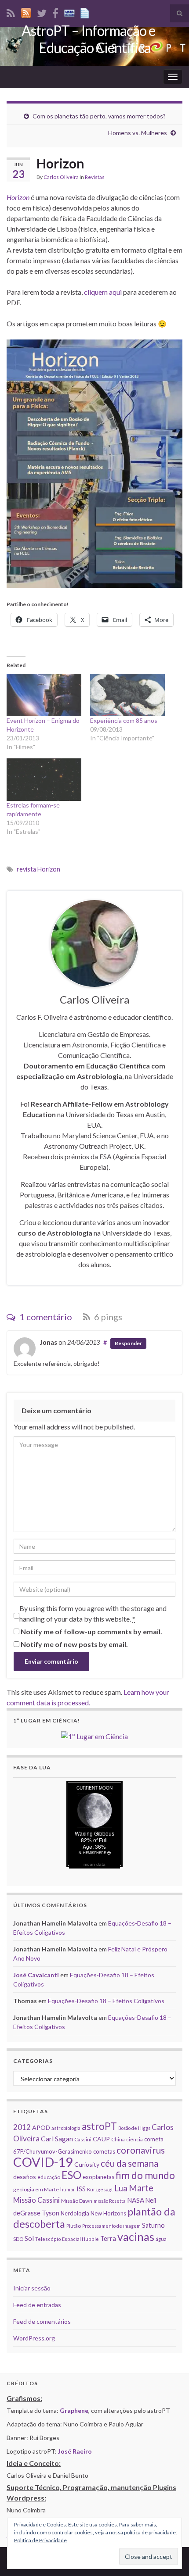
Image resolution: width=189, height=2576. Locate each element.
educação (49, 2177)
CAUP (101, 2139)
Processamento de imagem (111, 2226)
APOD (41, 2128)
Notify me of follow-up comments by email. (91, 1631)
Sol (29, 2238)
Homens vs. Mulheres (138, 133)
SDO (18, 2239)
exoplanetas (98, 2177)
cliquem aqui (103, 292)
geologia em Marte (36, 2189)
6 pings (107, 1317)
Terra (108, 2238)
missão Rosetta (110, 2201)
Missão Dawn (77, 2201)
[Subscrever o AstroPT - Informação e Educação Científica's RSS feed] (11, 12)
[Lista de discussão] (69, 12)
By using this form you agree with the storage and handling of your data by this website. (93, 1613)
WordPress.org (34, 2338)
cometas (104, 2151)
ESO (71, 2175)
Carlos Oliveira (61, 177)
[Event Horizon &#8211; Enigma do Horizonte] (44, 695)
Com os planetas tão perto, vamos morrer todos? (99, 116)
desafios (25, 2177)
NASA (136, 2200)
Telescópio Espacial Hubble (67, 2239)
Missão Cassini (36, 2200)
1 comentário (45, 1317)
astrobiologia (66, 2128)
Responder (128, 1343)
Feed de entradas (37, 2305)
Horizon (18, 197)
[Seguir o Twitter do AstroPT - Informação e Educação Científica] (42, 12)
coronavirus (141, 2150)
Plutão (74, 2226)
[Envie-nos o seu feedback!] (86, 12)
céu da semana (129, 2163)
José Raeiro (75, 2451)
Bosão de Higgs (134, 2128)
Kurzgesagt (100, 2189)
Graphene (74, 2410)
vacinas (136, 2237)
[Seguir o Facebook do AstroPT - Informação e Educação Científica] (55, 12)
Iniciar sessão (32, 2288)
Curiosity (87, 2164)
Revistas (95, 177)
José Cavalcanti (36, 1975)
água (161, 2239)
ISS (81, 2189)
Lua (121, 2188)
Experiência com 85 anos (124, 720)
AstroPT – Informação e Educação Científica (88, 39)
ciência (134, 2139)
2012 (22, 2127)
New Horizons (108, 2213)
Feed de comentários (42, 2321)
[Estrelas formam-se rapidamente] (44, 780)
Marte (141, 2188)
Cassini (83, 2139)
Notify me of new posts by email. (74, 1644)
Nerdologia (75, 2213)
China (118, 2139)
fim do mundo (145, 2175)
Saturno (153, 2225)
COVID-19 (43, 2162)
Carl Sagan (57, 2138)
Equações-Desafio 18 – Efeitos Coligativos (106, 2001)
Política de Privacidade (40, 2540)
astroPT (99, 2126)
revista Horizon (38, 869)
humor (68, 2189)
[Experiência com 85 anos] (127, 695)
